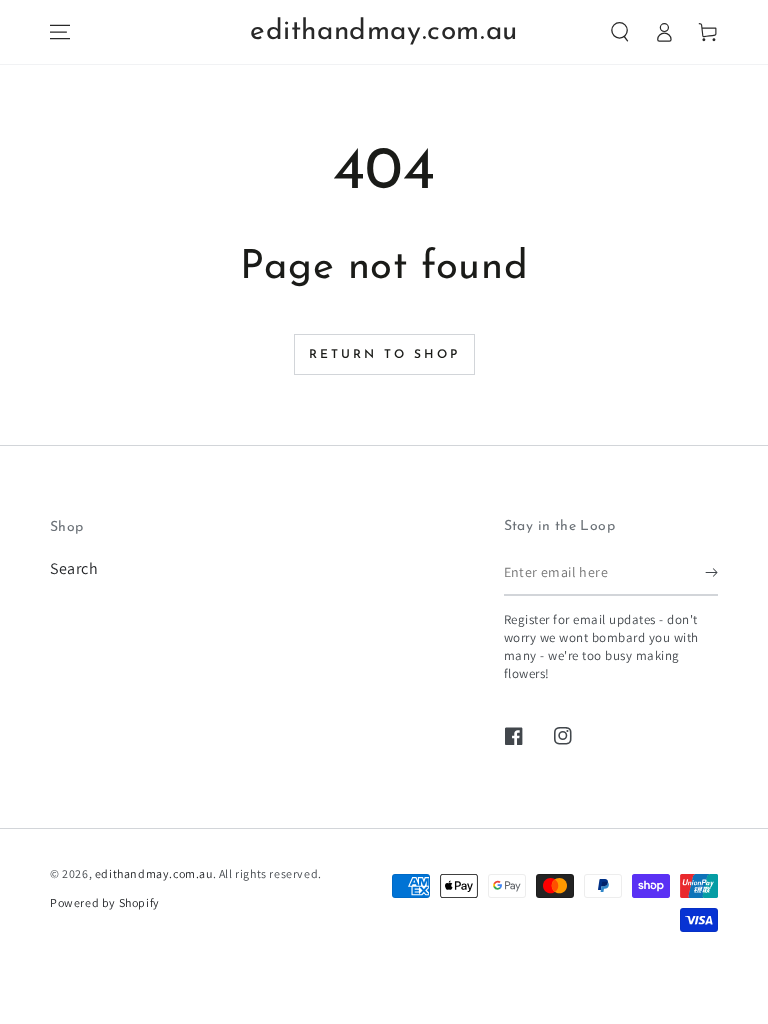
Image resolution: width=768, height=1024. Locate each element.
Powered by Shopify (105, 902)
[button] (620, 32)
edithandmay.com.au (154, 873)
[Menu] (60, 32)
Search (74, 568)
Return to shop (384, 355)
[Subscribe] (711, 573)
